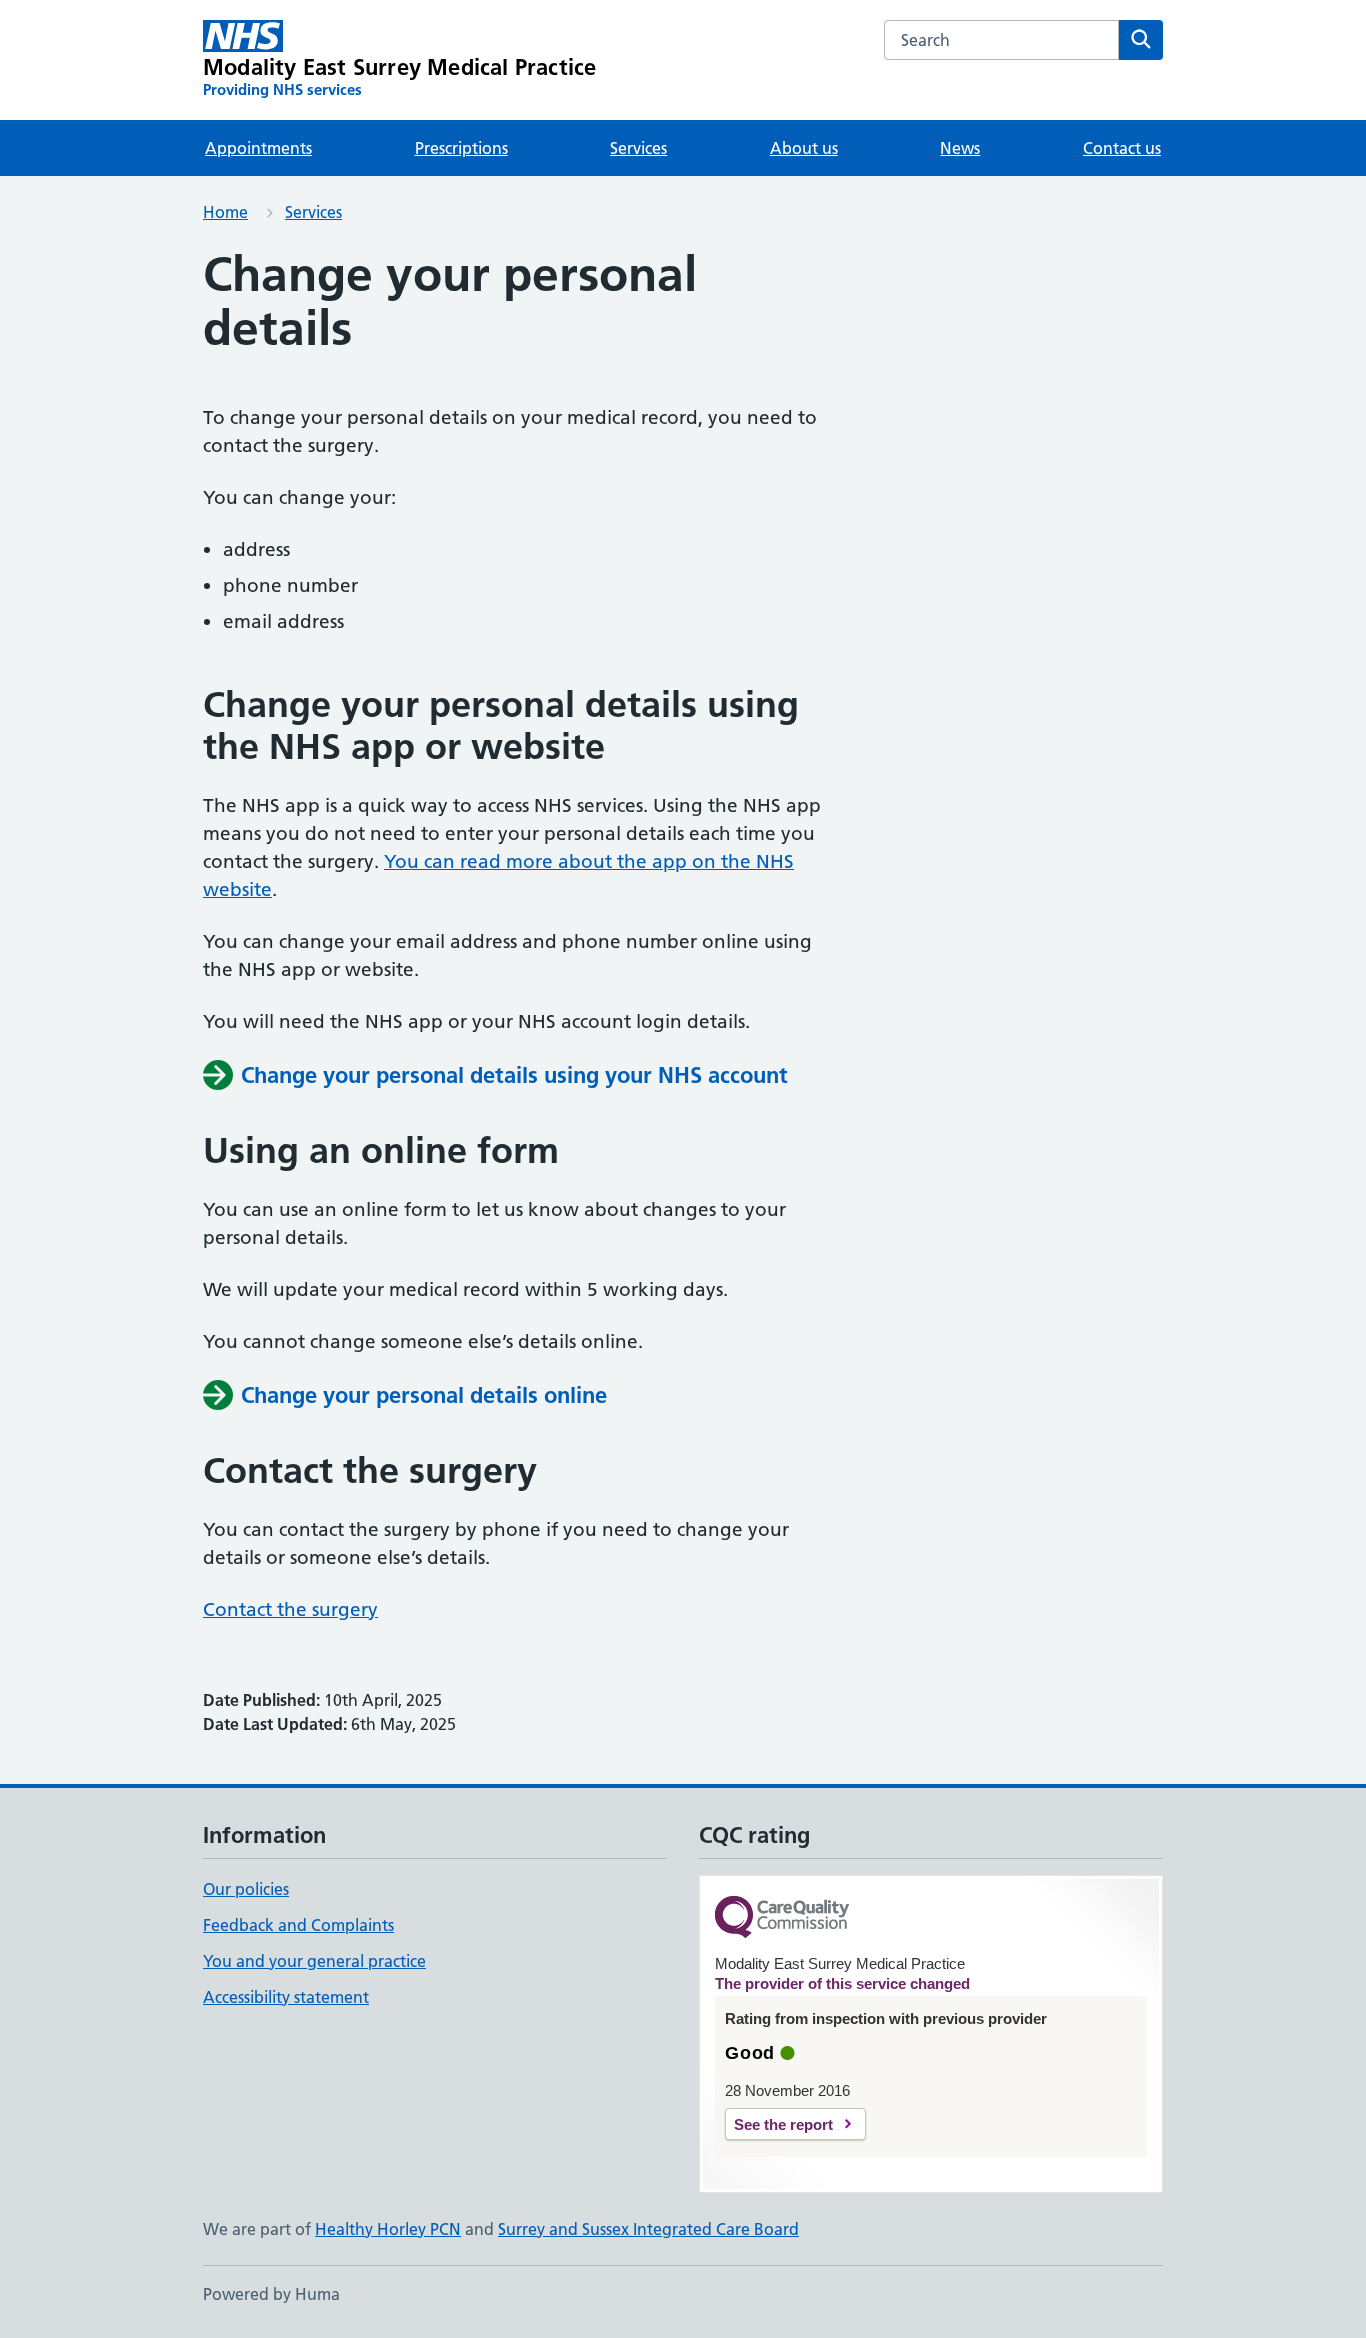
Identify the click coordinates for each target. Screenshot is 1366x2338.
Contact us (1122, 148)
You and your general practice (314, 1961)
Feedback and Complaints (298, 1925)
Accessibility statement (286, 1997)
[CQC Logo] (782, 1918)
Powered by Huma (271, 2294)
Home (225, 212)
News (960, 148)
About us (804, 148)
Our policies (246, 1889)
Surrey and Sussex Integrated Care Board (648, 2229)
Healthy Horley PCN (388, 2229)
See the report (783, 2124)
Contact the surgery (290, 1609)
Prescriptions (461, 148)
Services (638, 148)
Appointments (258, 148)
